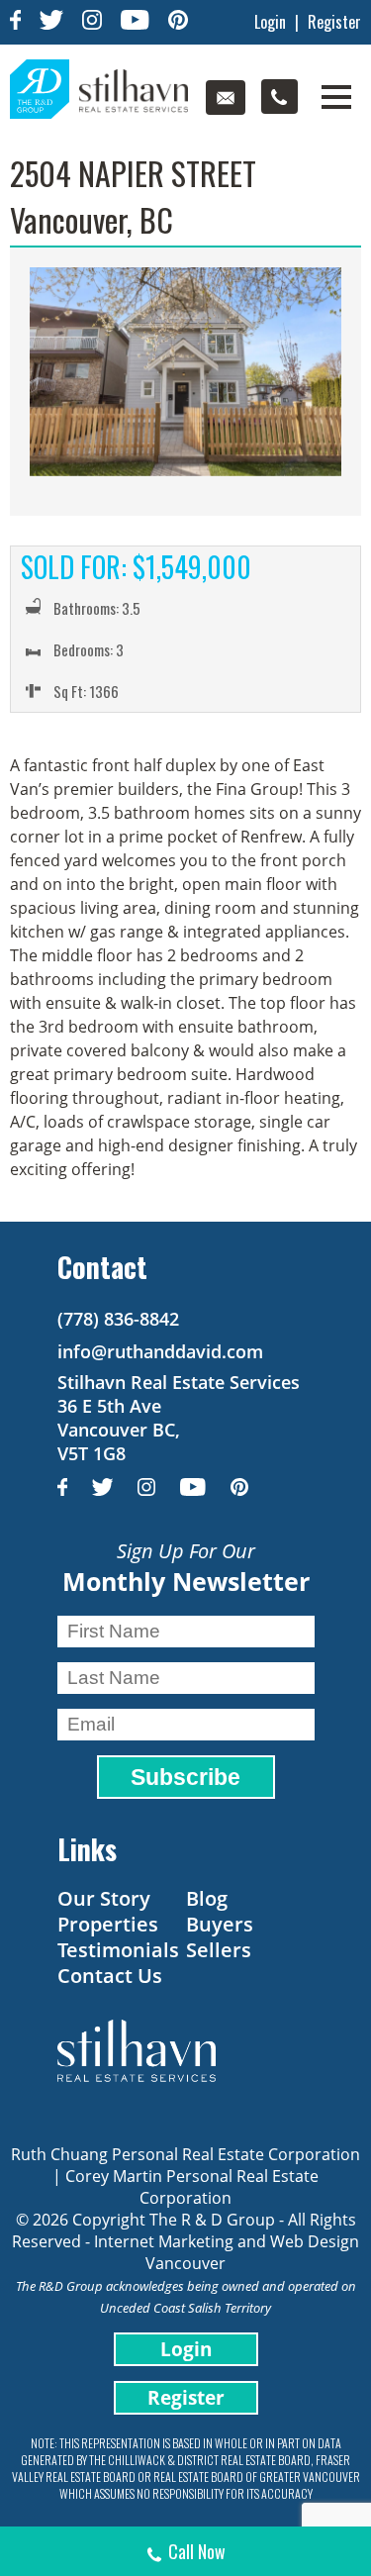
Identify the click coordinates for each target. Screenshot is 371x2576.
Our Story (104, 1898)
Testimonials (118, 1950)
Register (334, 22)
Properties (108, 1924)
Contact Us (110, 1976)
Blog (207, 1898)
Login (270, 22)
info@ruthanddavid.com (160, 1351)
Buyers (220, 1924)
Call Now (197, 2551)
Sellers (219, 1950)
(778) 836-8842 (118, 1319)
